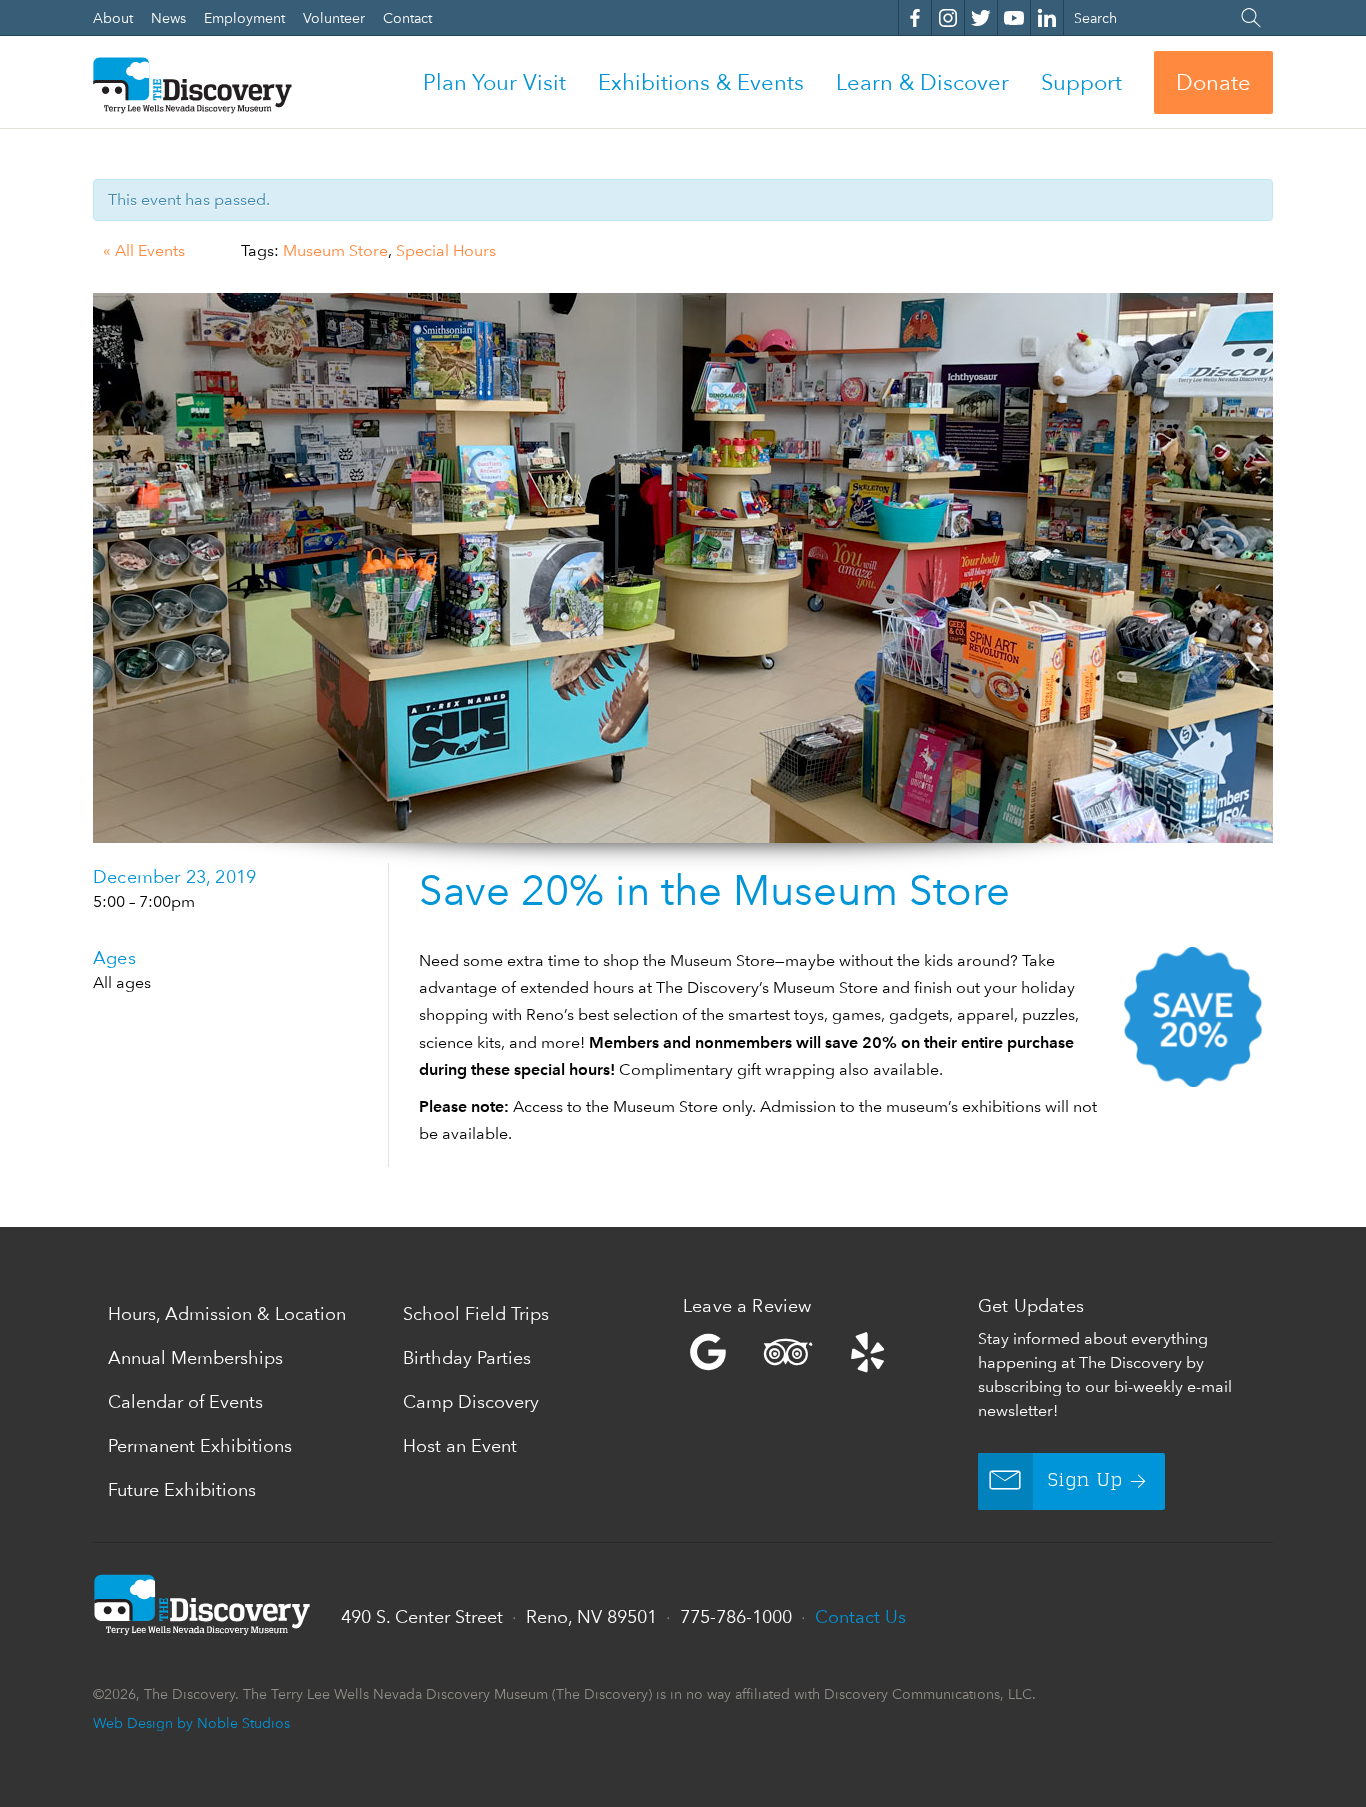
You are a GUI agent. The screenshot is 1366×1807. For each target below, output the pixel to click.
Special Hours (446, 250)
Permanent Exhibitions (200, 1445)
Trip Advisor (788, 1352)
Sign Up (1085, 1481)
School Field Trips (476, 1313)
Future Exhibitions (182, 1489)
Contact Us (860, 1616)
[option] (683, 568)
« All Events (144, 250)
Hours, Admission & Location (227, 1313)
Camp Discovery (471, 1401)
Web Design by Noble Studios (191, 1722)
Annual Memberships (195, 1357)
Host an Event (460, 1445)
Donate (1213, 82)
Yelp (825, 1352)
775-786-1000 (736, 1616)
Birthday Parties (467, 1357)
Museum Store (335, 250)
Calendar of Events (185, 1401)
